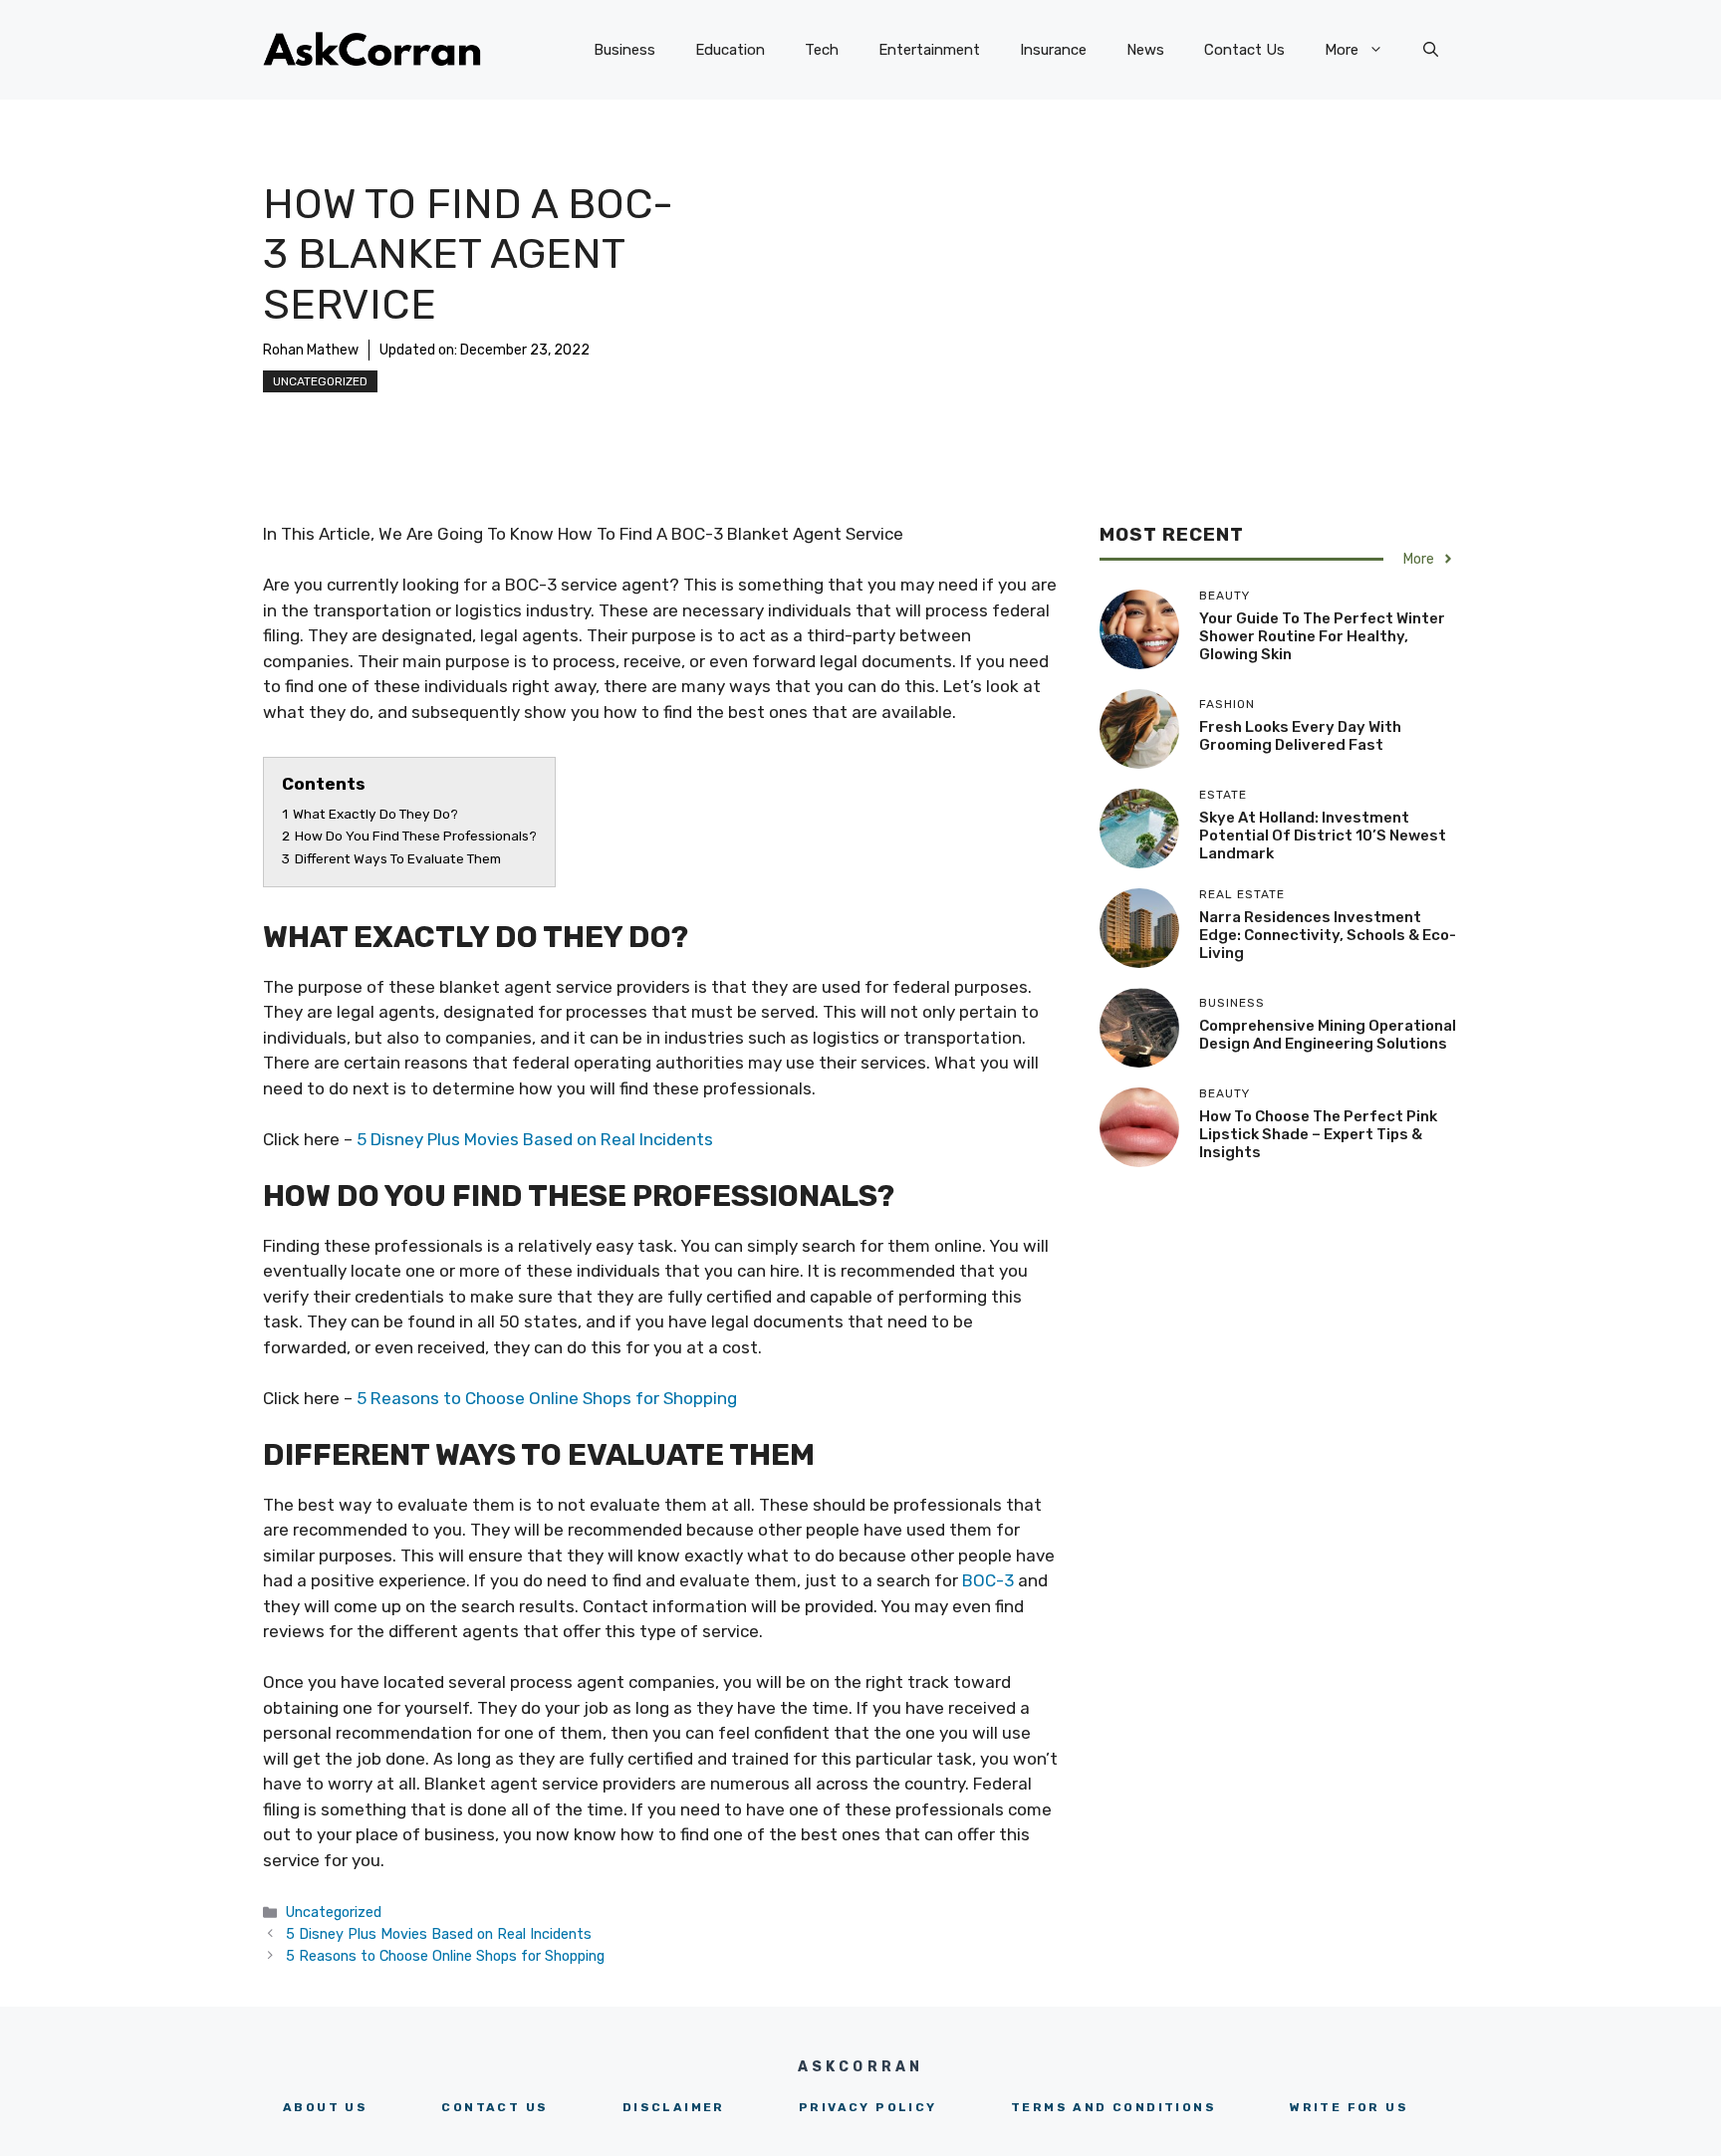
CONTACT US (494, 2107)
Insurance (1053, 50)
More (1342, 50)
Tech (822, 50)
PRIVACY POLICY (868, 2107)
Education (730, 50)
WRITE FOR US (1349, 2107)
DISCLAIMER (674, 2107)
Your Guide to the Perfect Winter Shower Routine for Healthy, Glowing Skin (1322, 636)
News (1145, 50)
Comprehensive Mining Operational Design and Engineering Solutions (1328, 1035)
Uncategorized (320, 381)
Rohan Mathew (311, 350)
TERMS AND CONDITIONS (1113, 2107)
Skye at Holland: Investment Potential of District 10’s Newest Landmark (1323, 836)
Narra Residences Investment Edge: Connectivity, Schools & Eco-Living (1328, 935)
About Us (325, 2107)
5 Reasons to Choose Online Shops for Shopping (547, 1398)
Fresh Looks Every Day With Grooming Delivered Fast (1300, 736)
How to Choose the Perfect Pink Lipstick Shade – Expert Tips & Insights (1318, 1134)
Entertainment (929, 50)
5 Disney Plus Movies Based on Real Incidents (535, 1139)
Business (624, 50)
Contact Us (1244, 50)
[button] (1431, 50)
